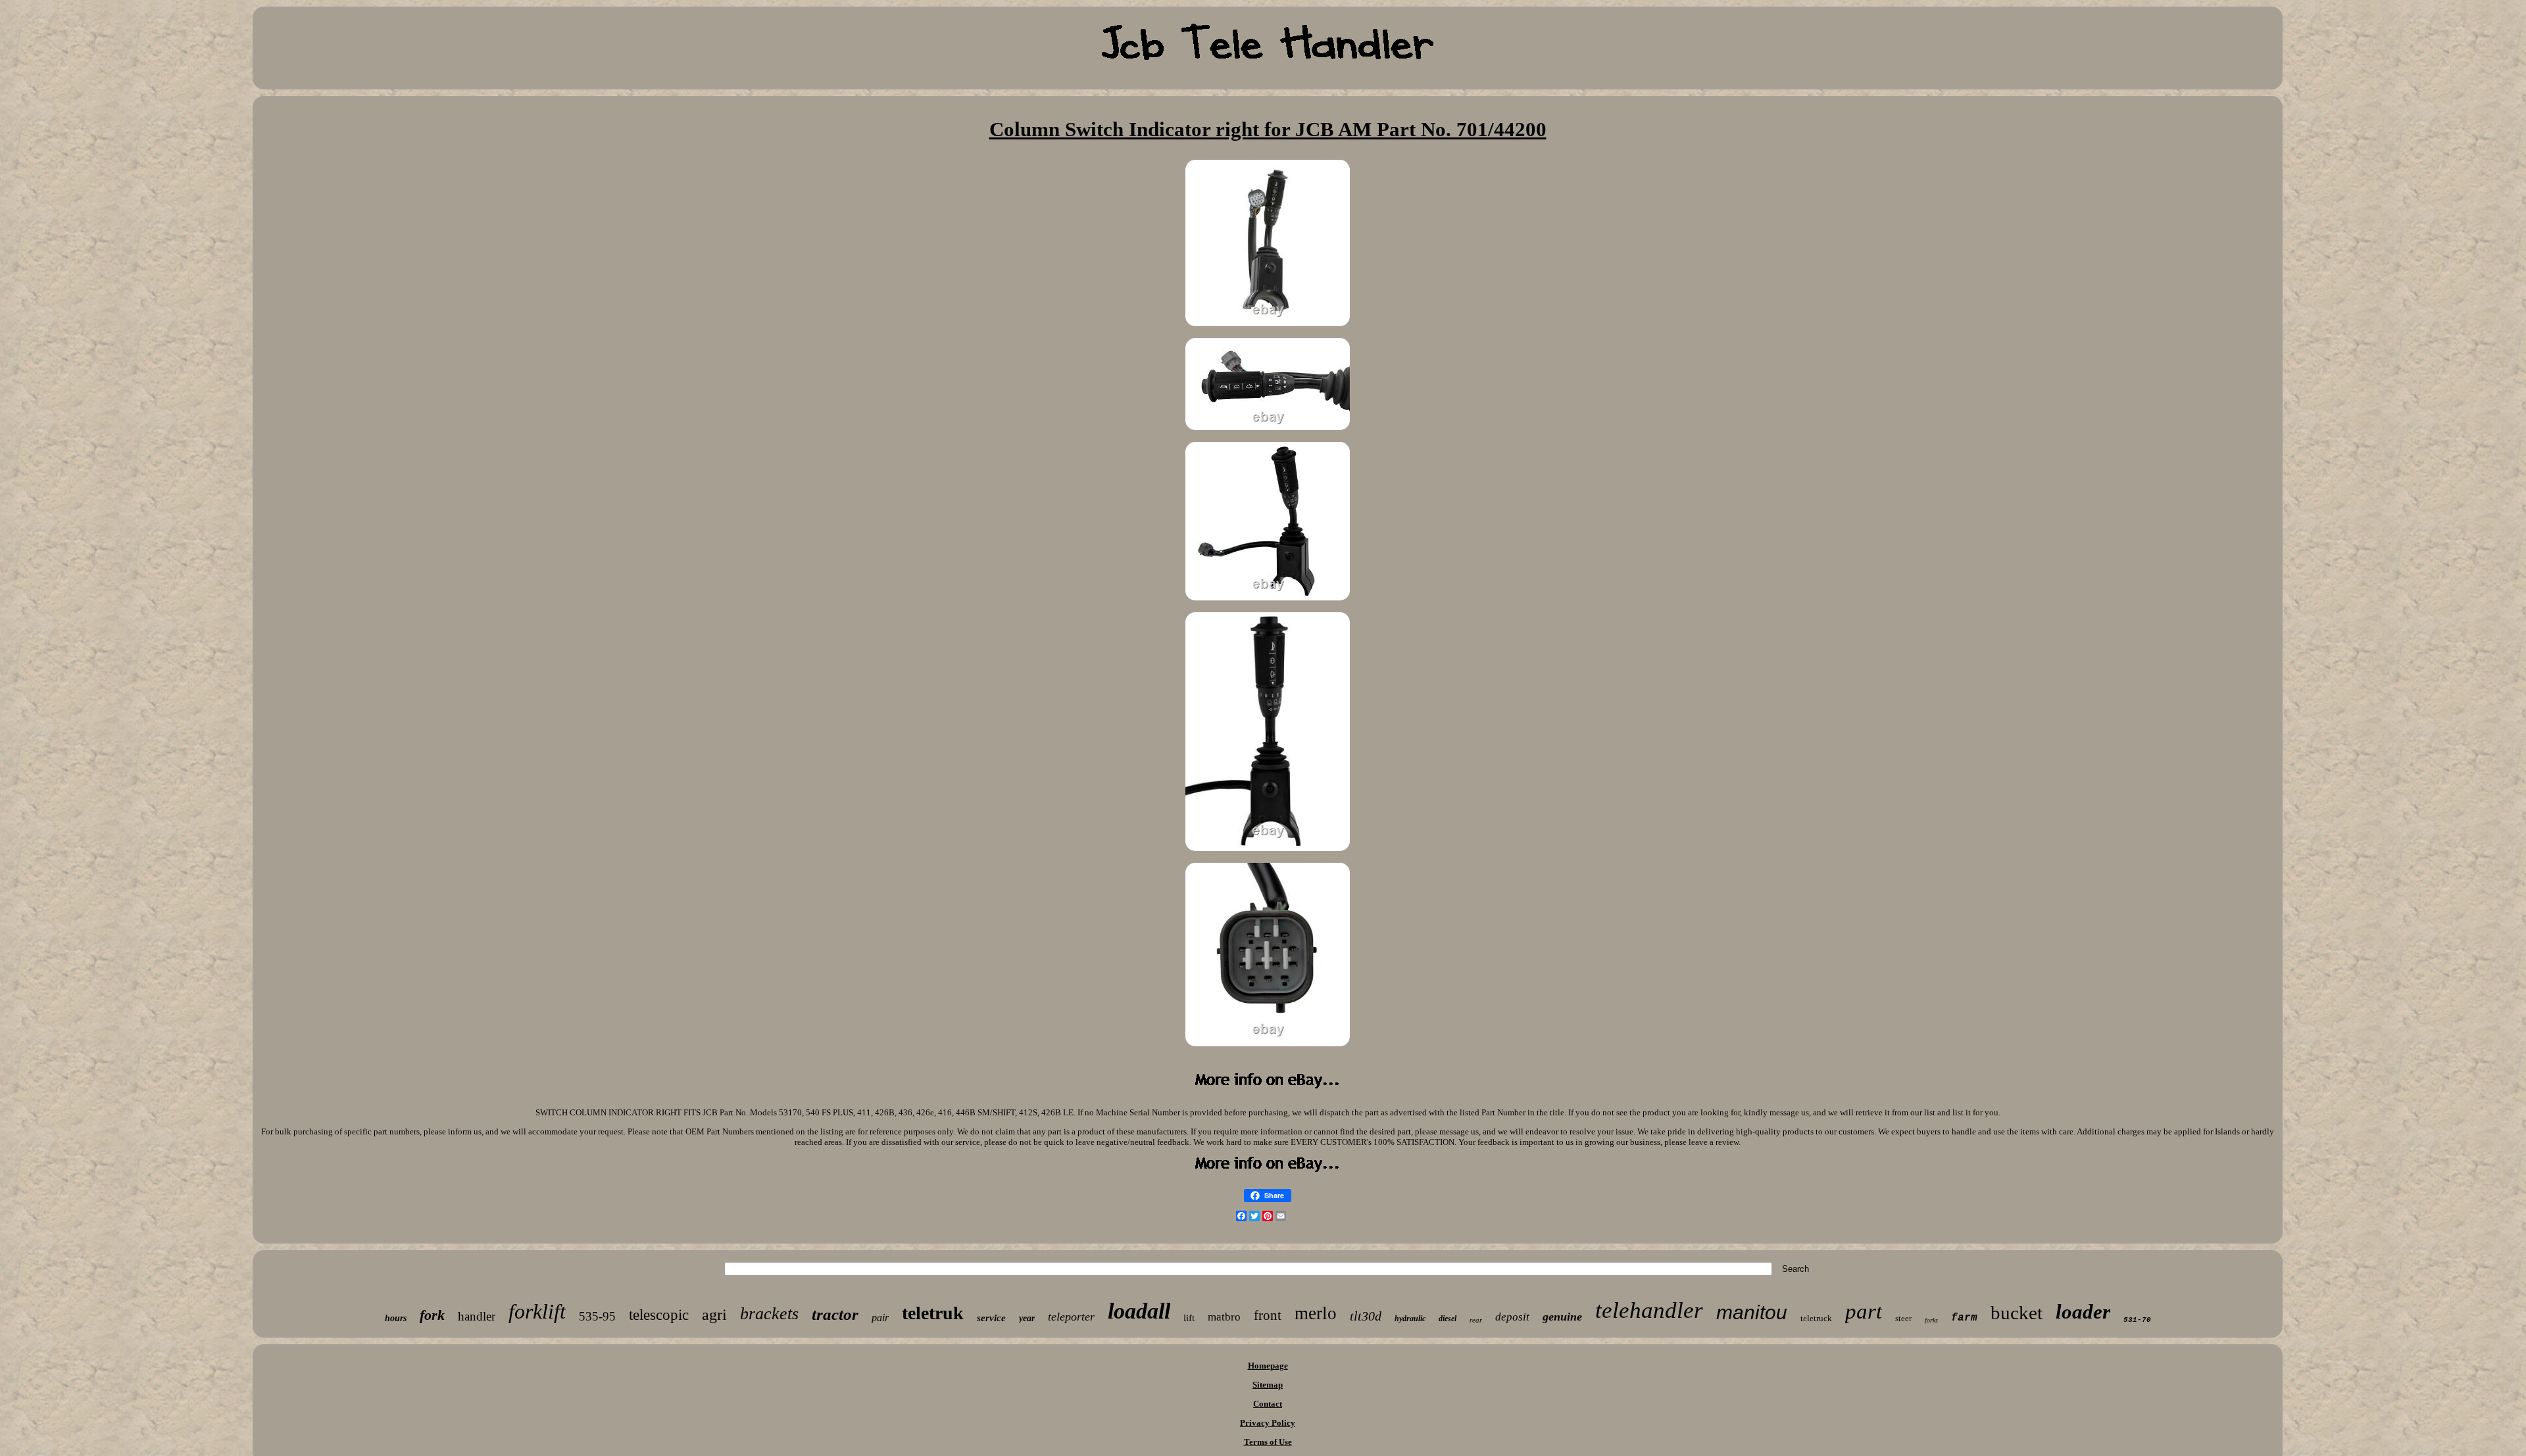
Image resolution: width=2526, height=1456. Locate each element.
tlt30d (1366, 1316)
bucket (2017, 1313)
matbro (1224, 1317)
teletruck (1816, 1318)
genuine (1562, 1317)
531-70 (2137, 1320)
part (1864, 1311)
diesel (1448, 1319)
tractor (835, 1314)
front (1268, 1315)
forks (1931, 1320)
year (1027, 1318)
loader (2083, 1312)
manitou (1752, 1312)
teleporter (1071, 1317)
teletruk (933, 1313)
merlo (1316, 1313)
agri (714, 1315)
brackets (769, 1314)
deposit (1512, 1317)
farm (1964, 1318)
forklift (537, 1311)
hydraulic (1410, 1319)
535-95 (597, 1316)
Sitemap (1268, 1385)
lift (1189, 1318)
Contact (1268, 1404)
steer (1903, 1318)
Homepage (1268, 1366)
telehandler (1649, 1310)
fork (432, 1315)
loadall (1139, 1311)
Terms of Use (1268, 1442)
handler (477, 1316)
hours (396, 1318)
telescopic (659, 1315)
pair (880, 1318)
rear (1476, 1320)
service (991, 1318)
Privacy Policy (1268, 1423)
